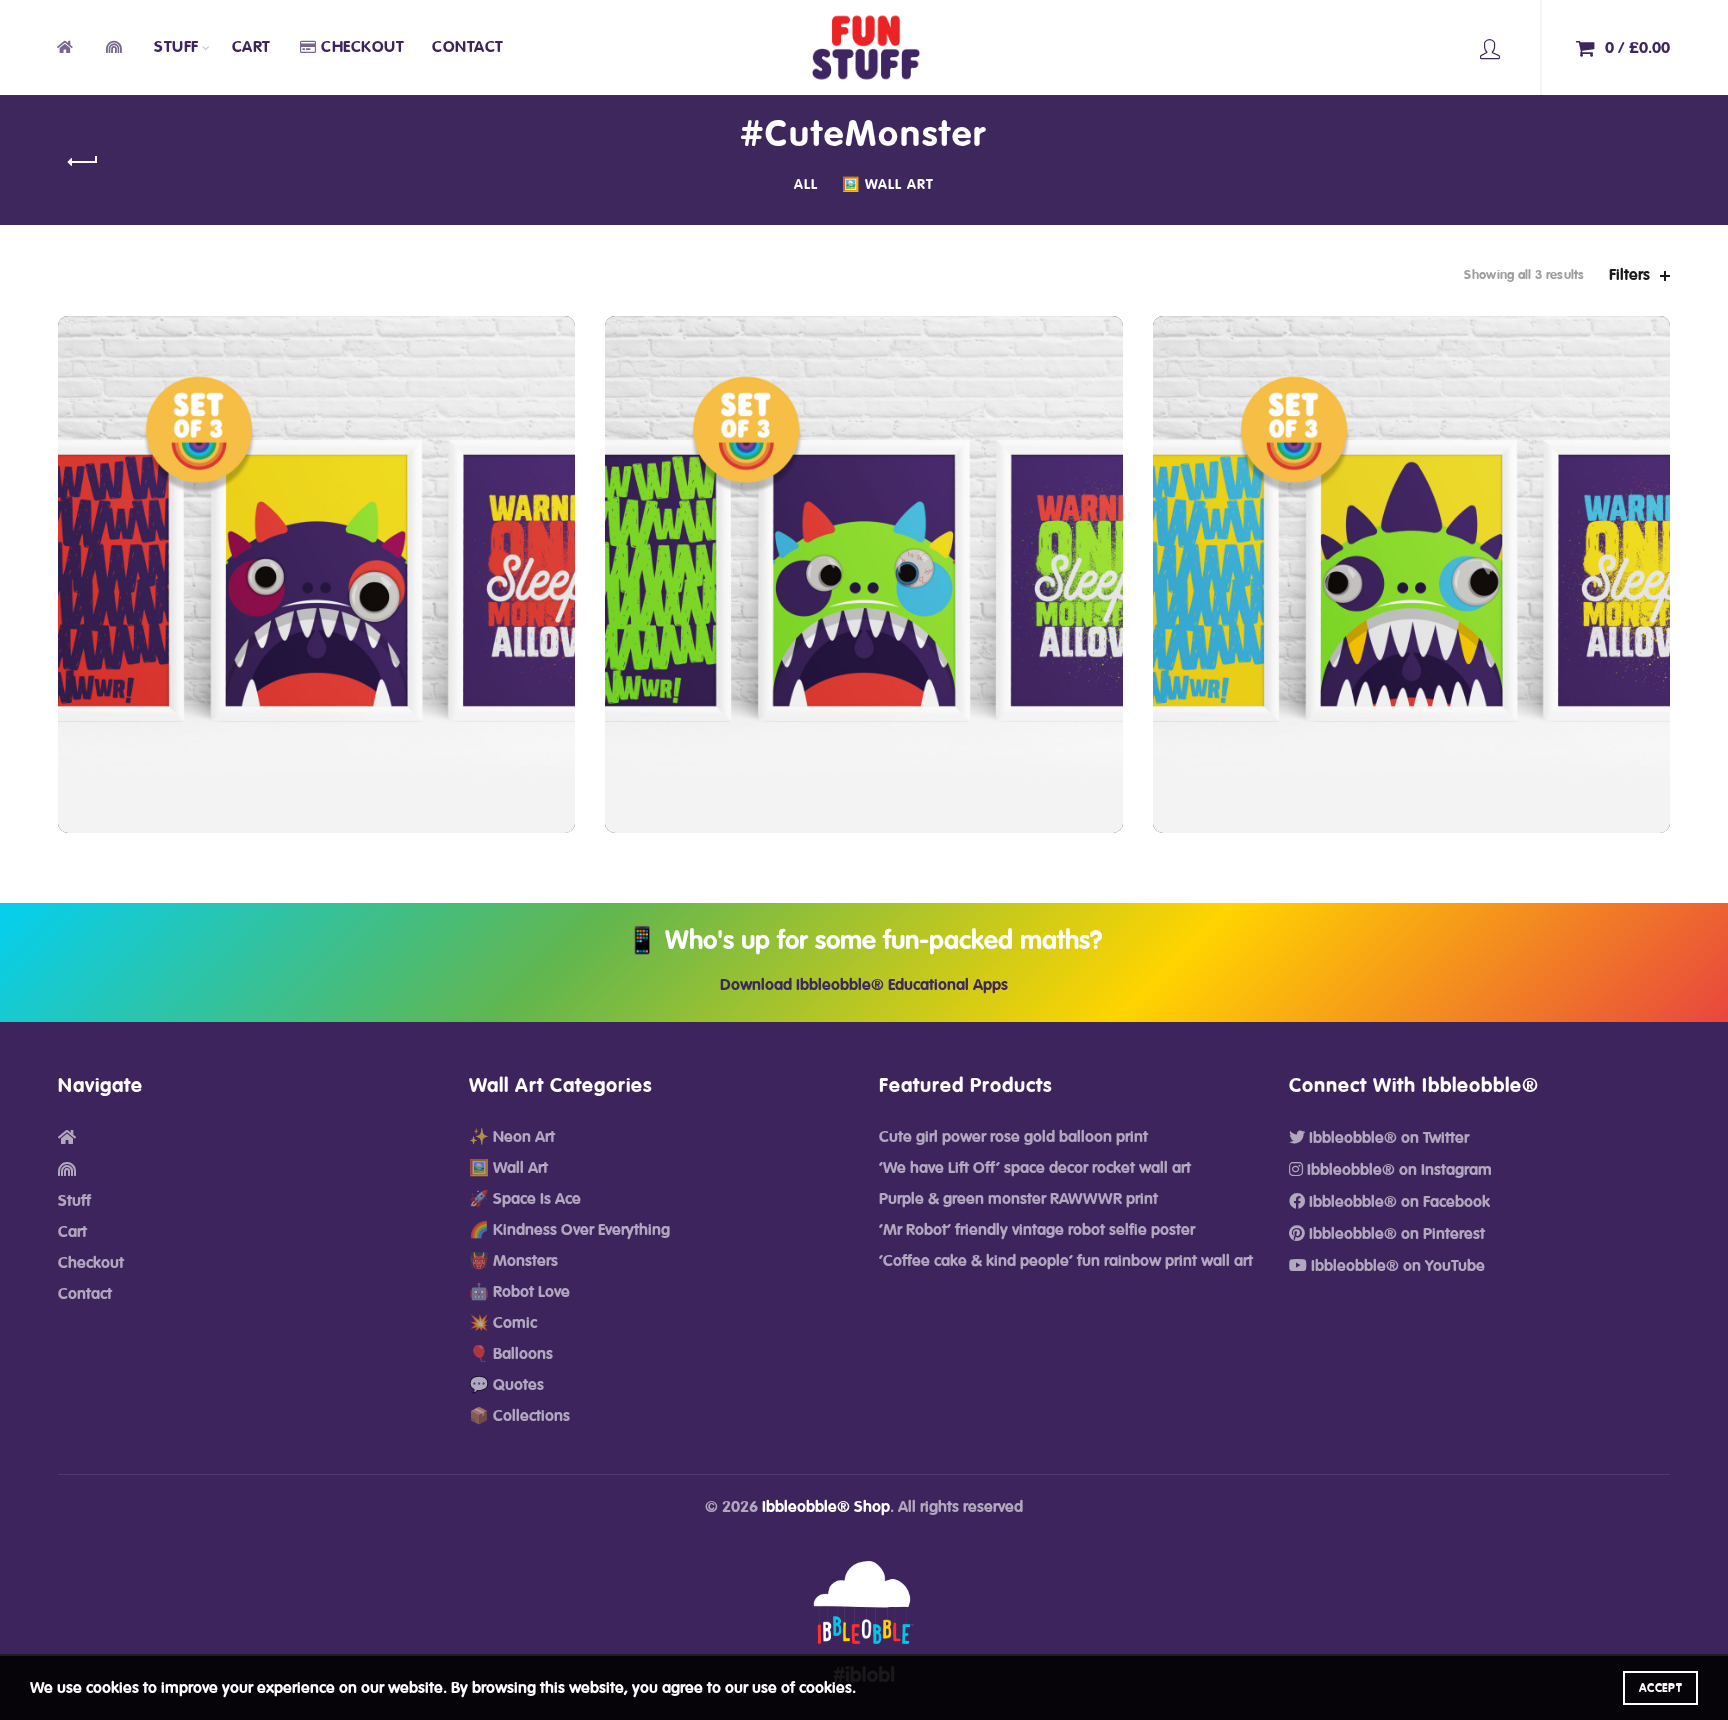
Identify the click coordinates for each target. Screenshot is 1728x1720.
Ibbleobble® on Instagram (1397, 1170)
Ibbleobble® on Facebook (1397, 1202)
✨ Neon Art (512, 1137)
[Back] (83, 162)
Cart (251, 47)
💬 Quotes (506, 1385)
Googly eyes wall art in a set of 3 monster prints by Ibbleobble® (864, 559)
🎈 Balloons (511, 1354)
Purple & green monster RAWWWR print (1018, 1199)
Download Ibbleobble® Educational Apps (864, 985)
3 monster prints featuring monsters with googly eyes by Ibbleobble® (317, 559)
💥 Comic (503, 1323)
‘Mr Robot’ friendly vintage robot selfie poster (1037, 1230)
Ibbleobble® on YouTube (1396, 1266)
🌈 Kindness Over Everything (569, 1230)
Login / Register (1490, 48)
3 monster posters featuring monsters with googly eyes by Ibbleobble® (1411, 559)
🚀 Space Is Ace (525, 1199)
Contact (468, 47)
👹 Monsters (513, 1261)
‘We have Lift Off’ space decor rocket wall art (1035, 1168)
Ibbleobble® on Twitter (1387, 1138)
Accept (1660, 1688)
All (806, 185)
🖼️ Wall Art (888, 185)
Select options (317, 682)
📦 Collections (519, 1416)
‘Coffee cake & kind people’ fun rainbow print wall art (1066, 1261)
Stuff (176, 47)
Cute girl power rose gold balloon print (1013, 1137)
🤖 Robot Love (519, 1292)
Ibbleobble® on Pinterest (1395, 1234)
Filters (1629, 275)
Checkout (362, 47)
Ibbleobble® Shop (826, 1507)
